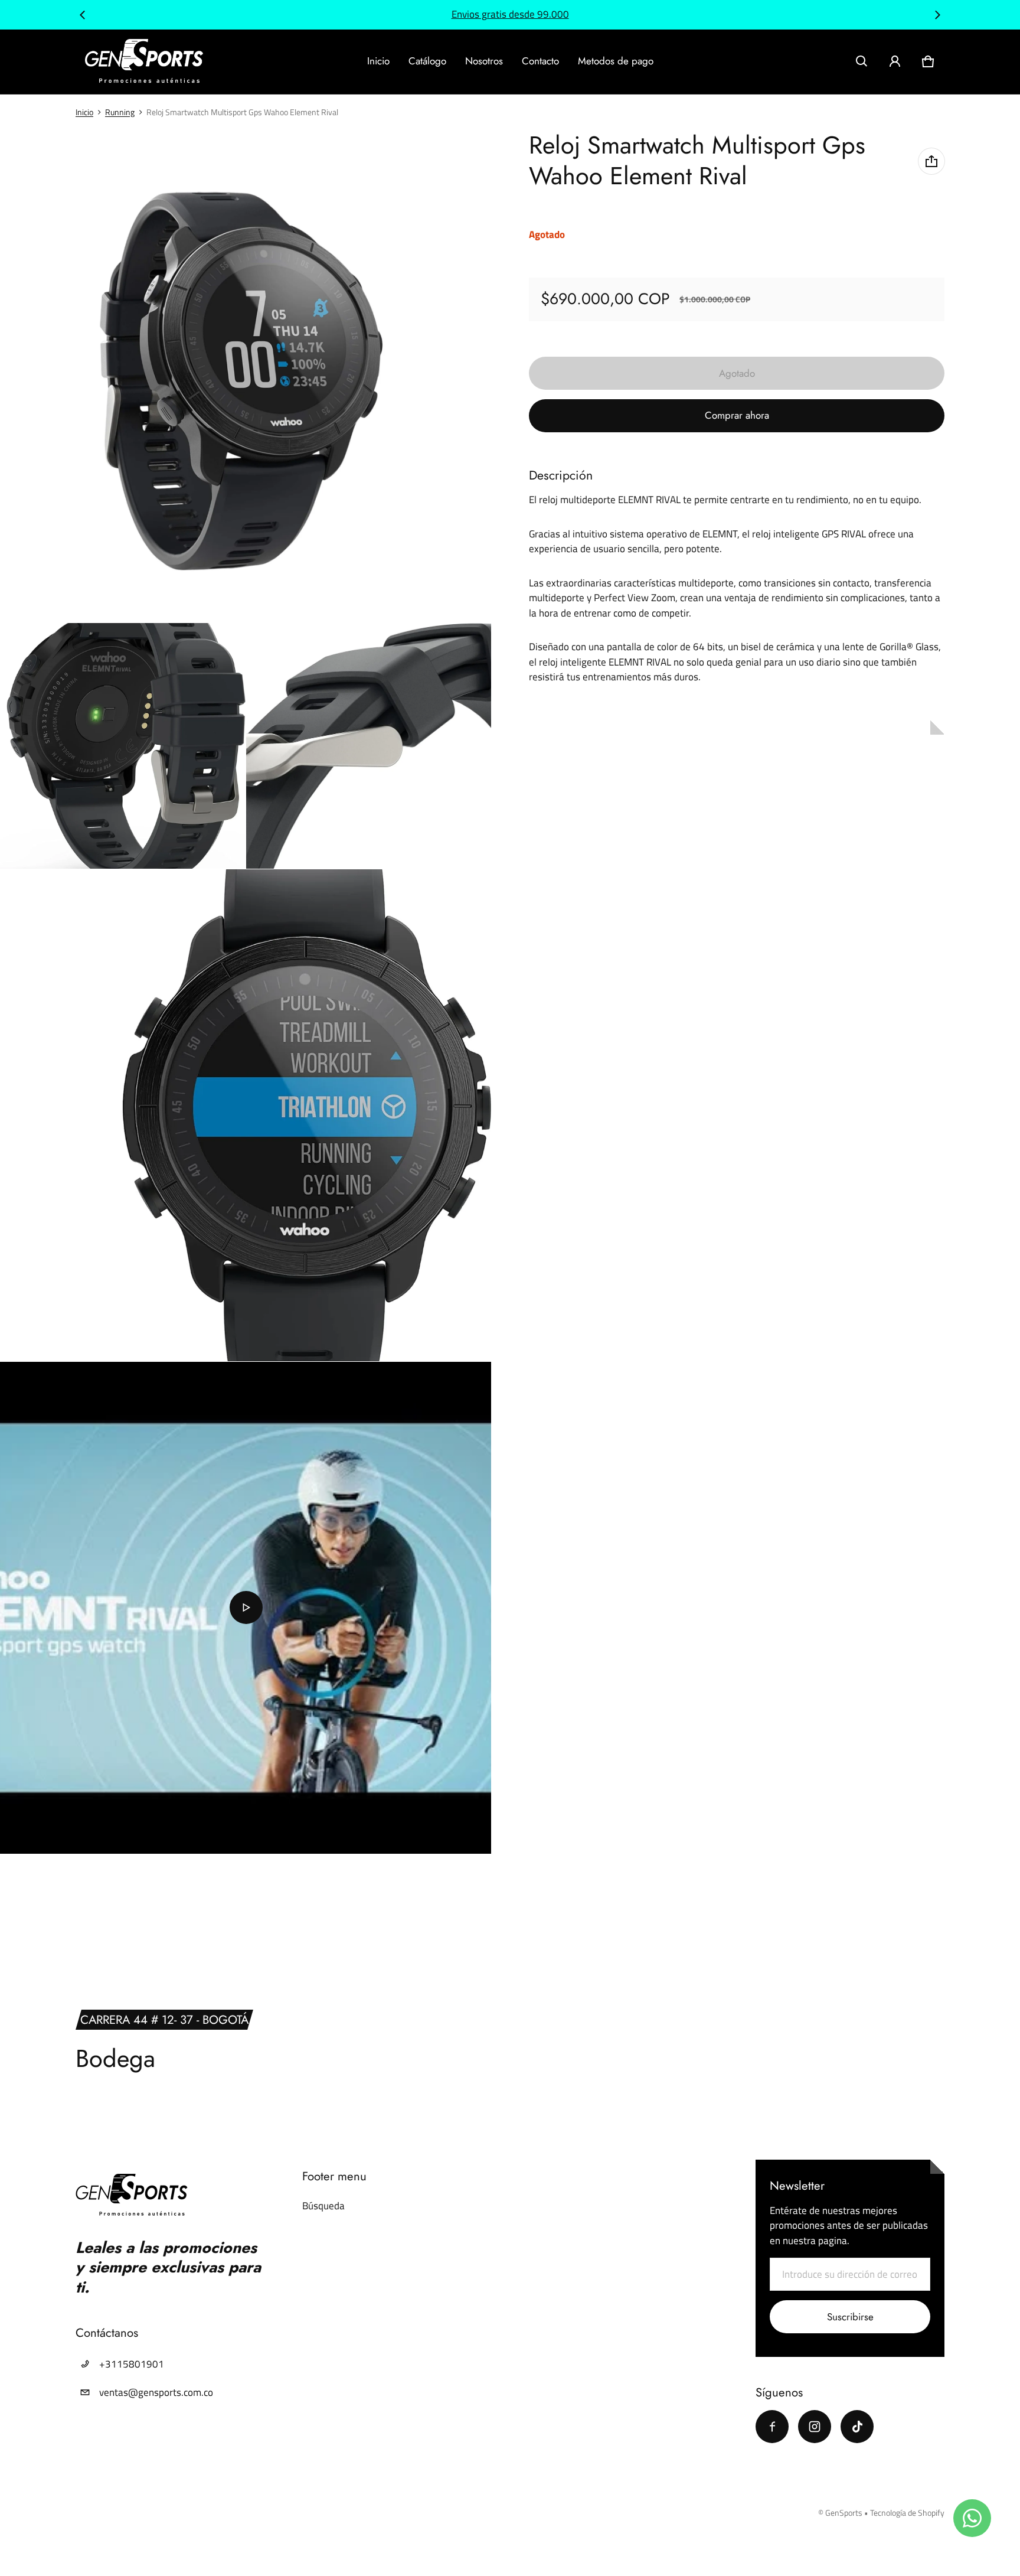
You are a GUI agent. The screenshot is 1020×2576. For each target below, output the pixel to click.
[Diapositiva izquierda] (83, 15)
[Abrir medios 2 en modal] (246, 376)
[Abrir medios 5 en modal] (246, 1115)
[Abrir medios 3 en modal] (123, 746)
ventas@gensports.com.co (156, 2392)
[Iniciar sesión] (895, 61)
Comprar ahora (737, 415)
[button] (862, 61)
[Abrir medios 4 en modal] (369, 746)
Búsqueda (323, 2206)
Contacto (540, 61)
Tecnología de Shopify (907, 2513)
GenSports (844, 2513)
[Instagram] (815, 2427)
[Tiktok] (857, 2427)
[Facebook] (772, 2427)
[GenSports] (144, 62)
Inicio (378, 61)
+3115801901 (132, 2364)
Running (120, 112)
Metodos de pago (616, 61)
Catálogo (427, 61)
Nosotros (484, 61)
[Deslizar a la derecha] (937, 15)
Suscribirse (850, 2317)
